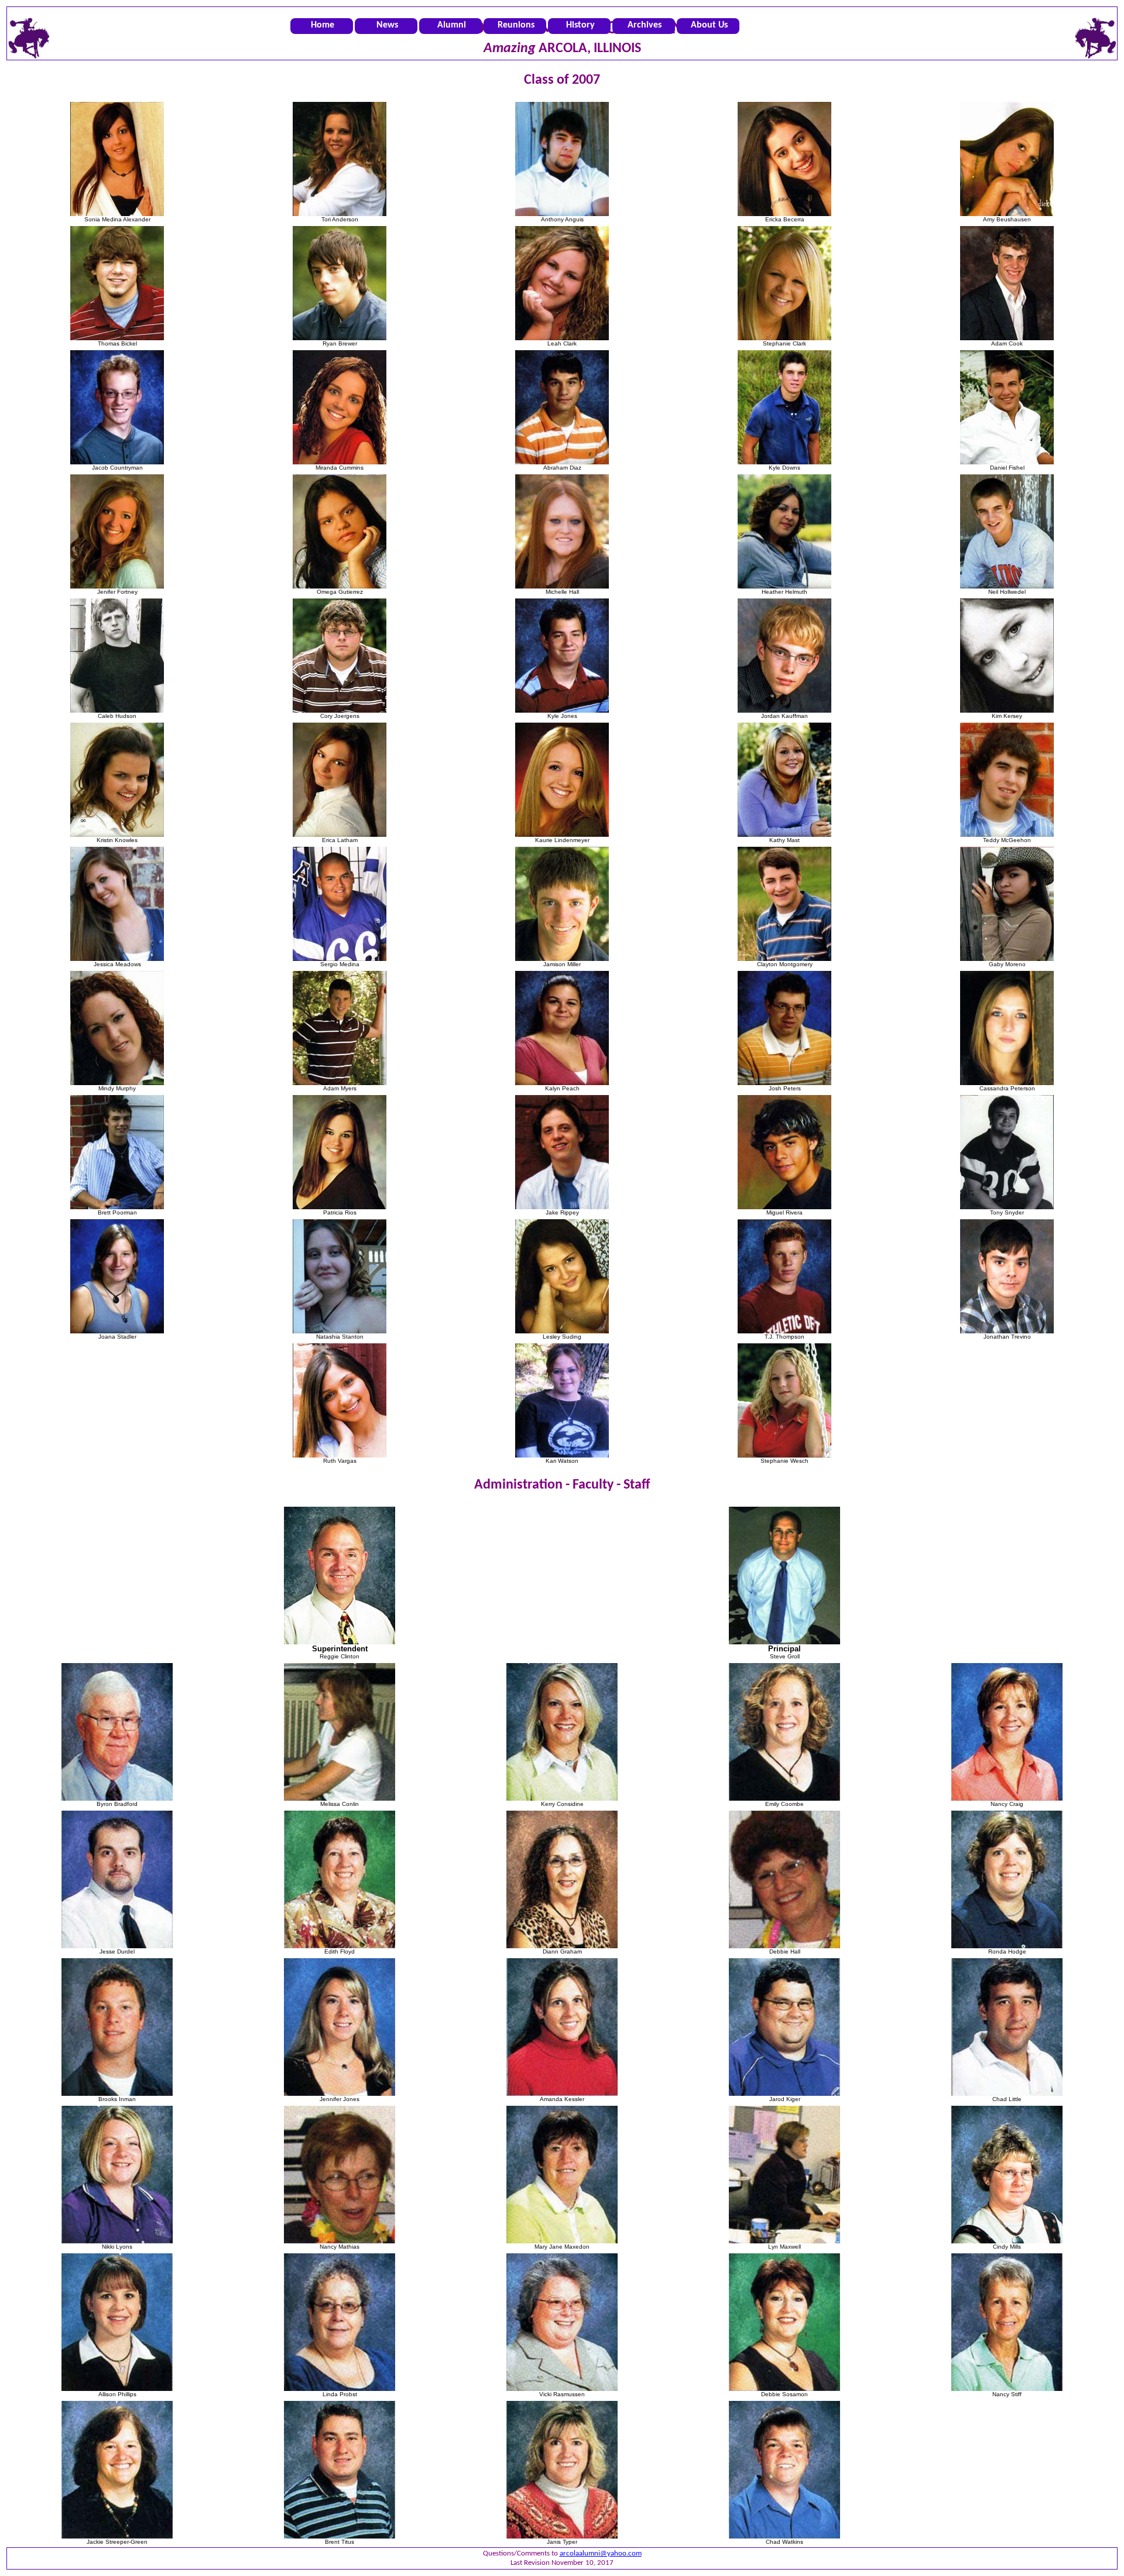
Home (323, 25)
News (387, 25)
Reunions (516, 25)
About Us (709, 25)
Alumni (452, 25)
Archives (645, 25)
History (580, 25)
